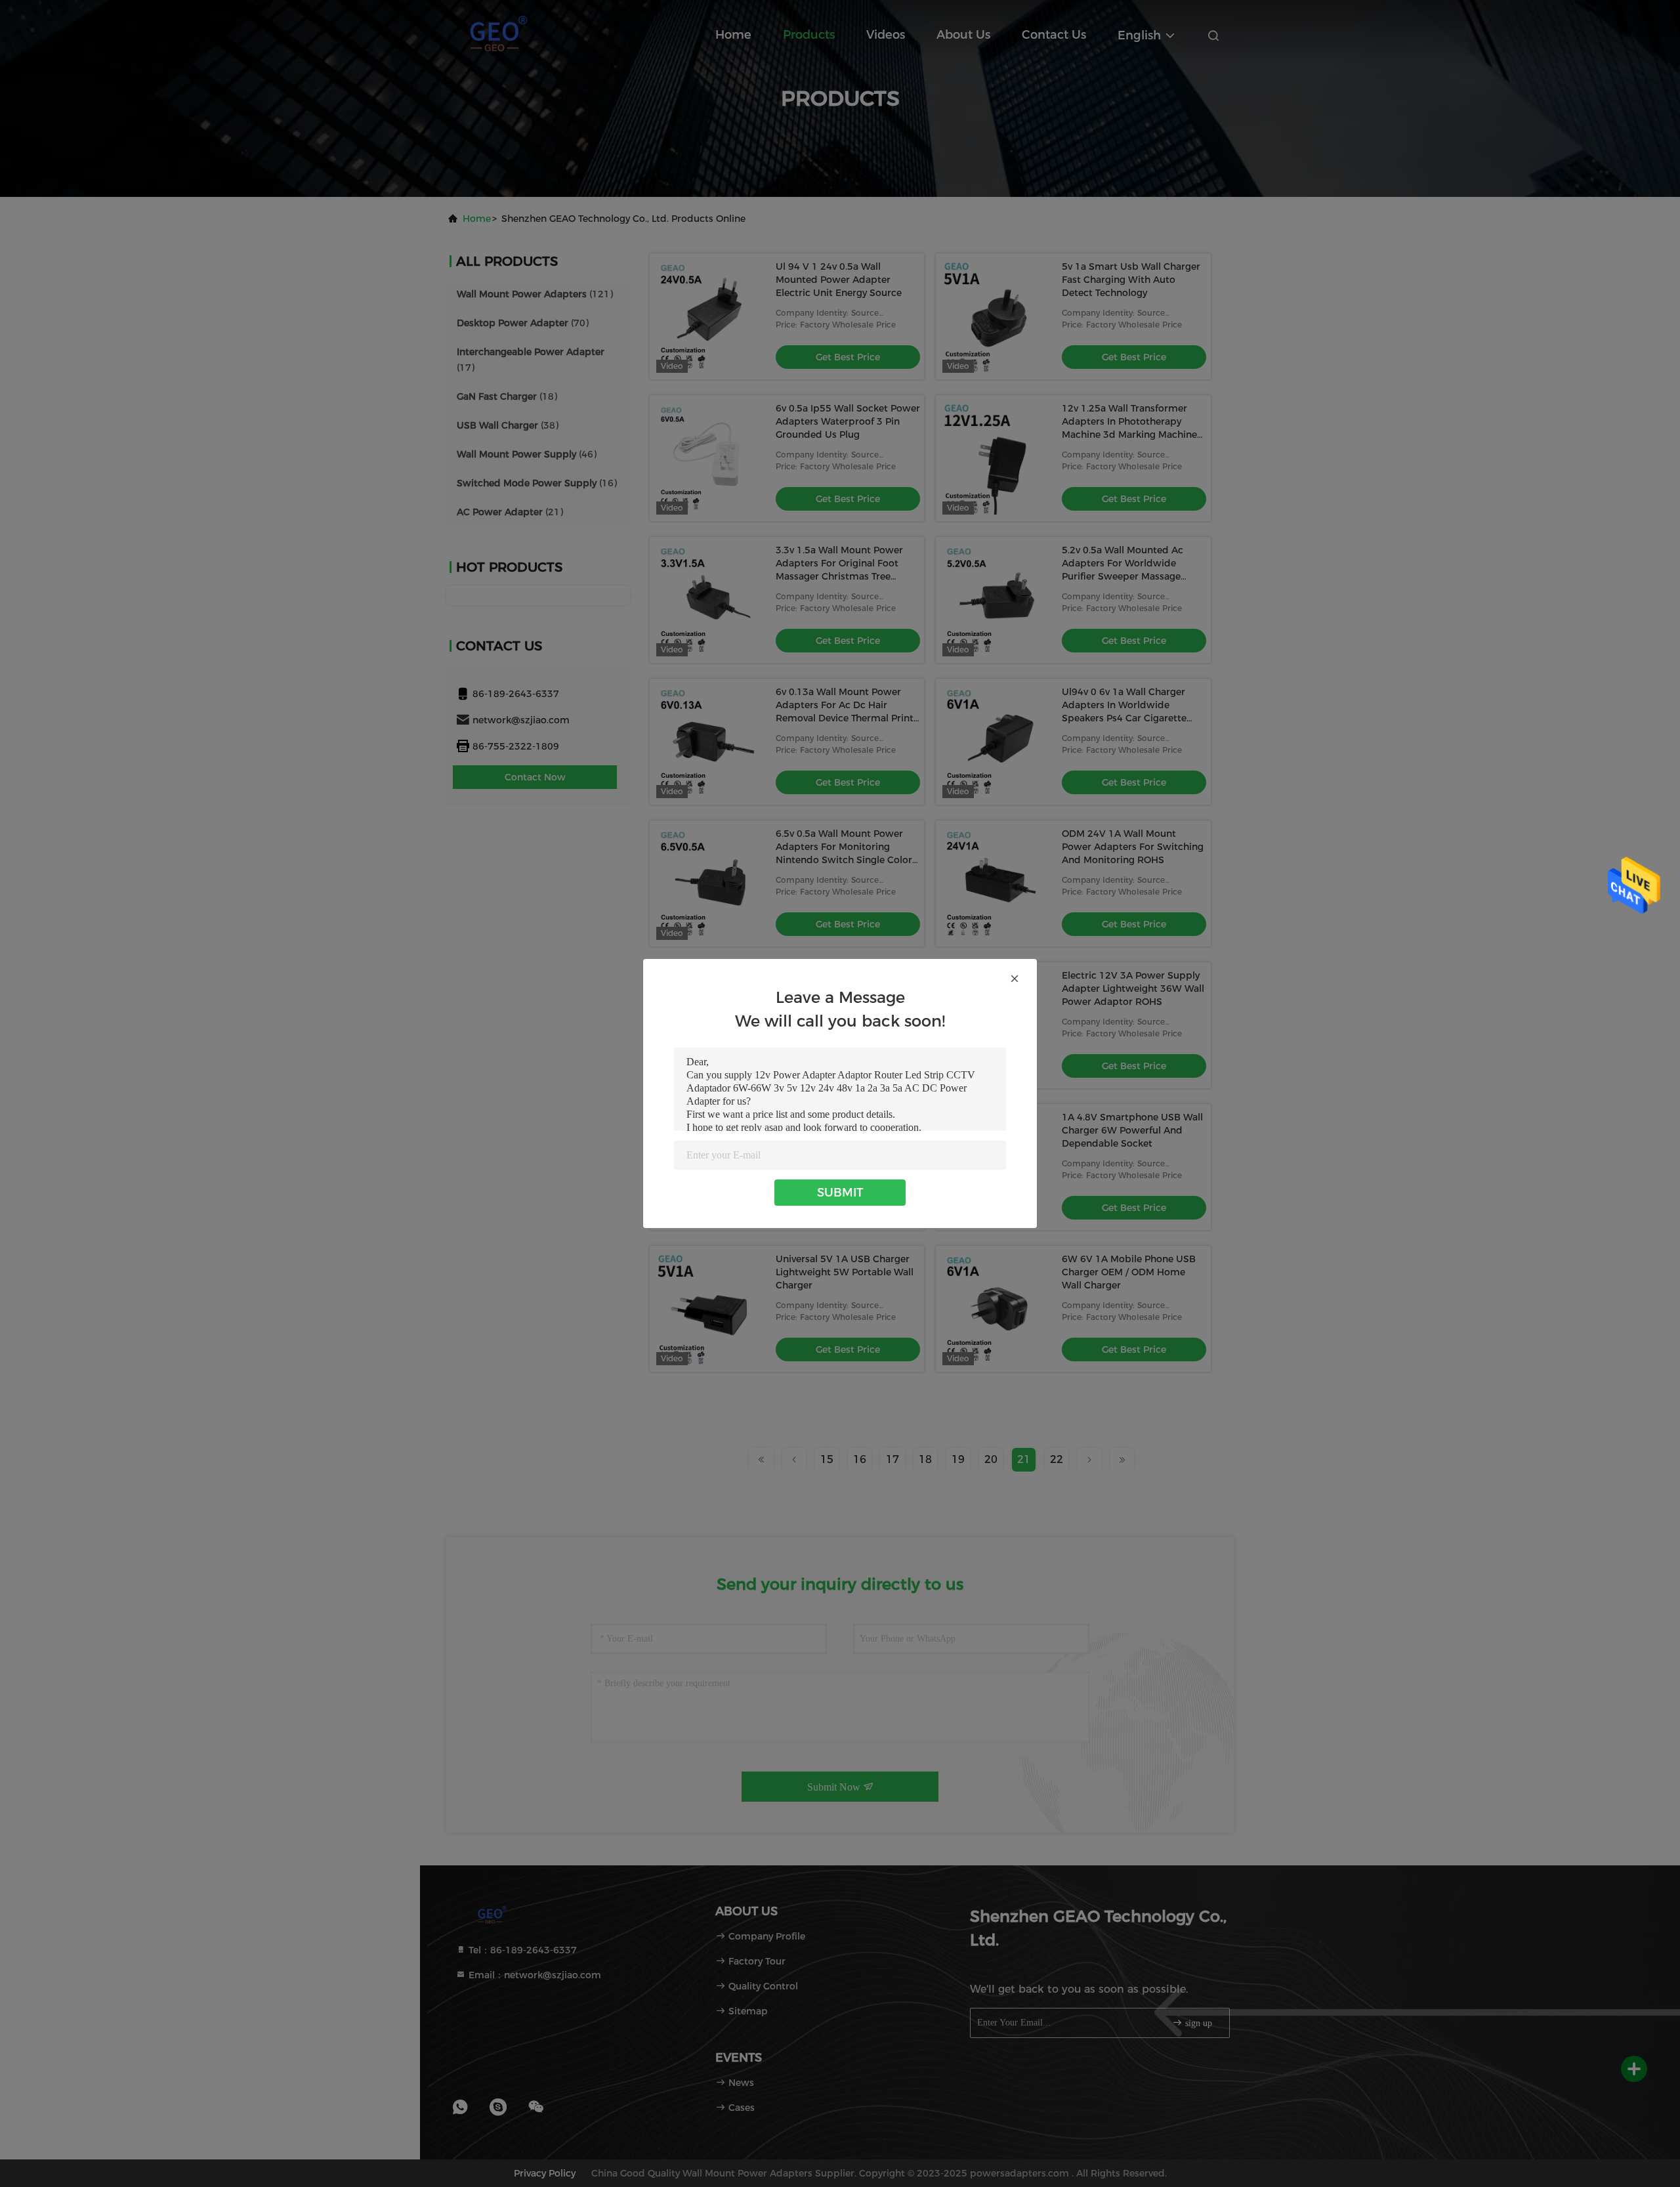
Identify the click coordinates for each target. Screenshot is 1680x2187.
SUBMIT (840, 1193)
